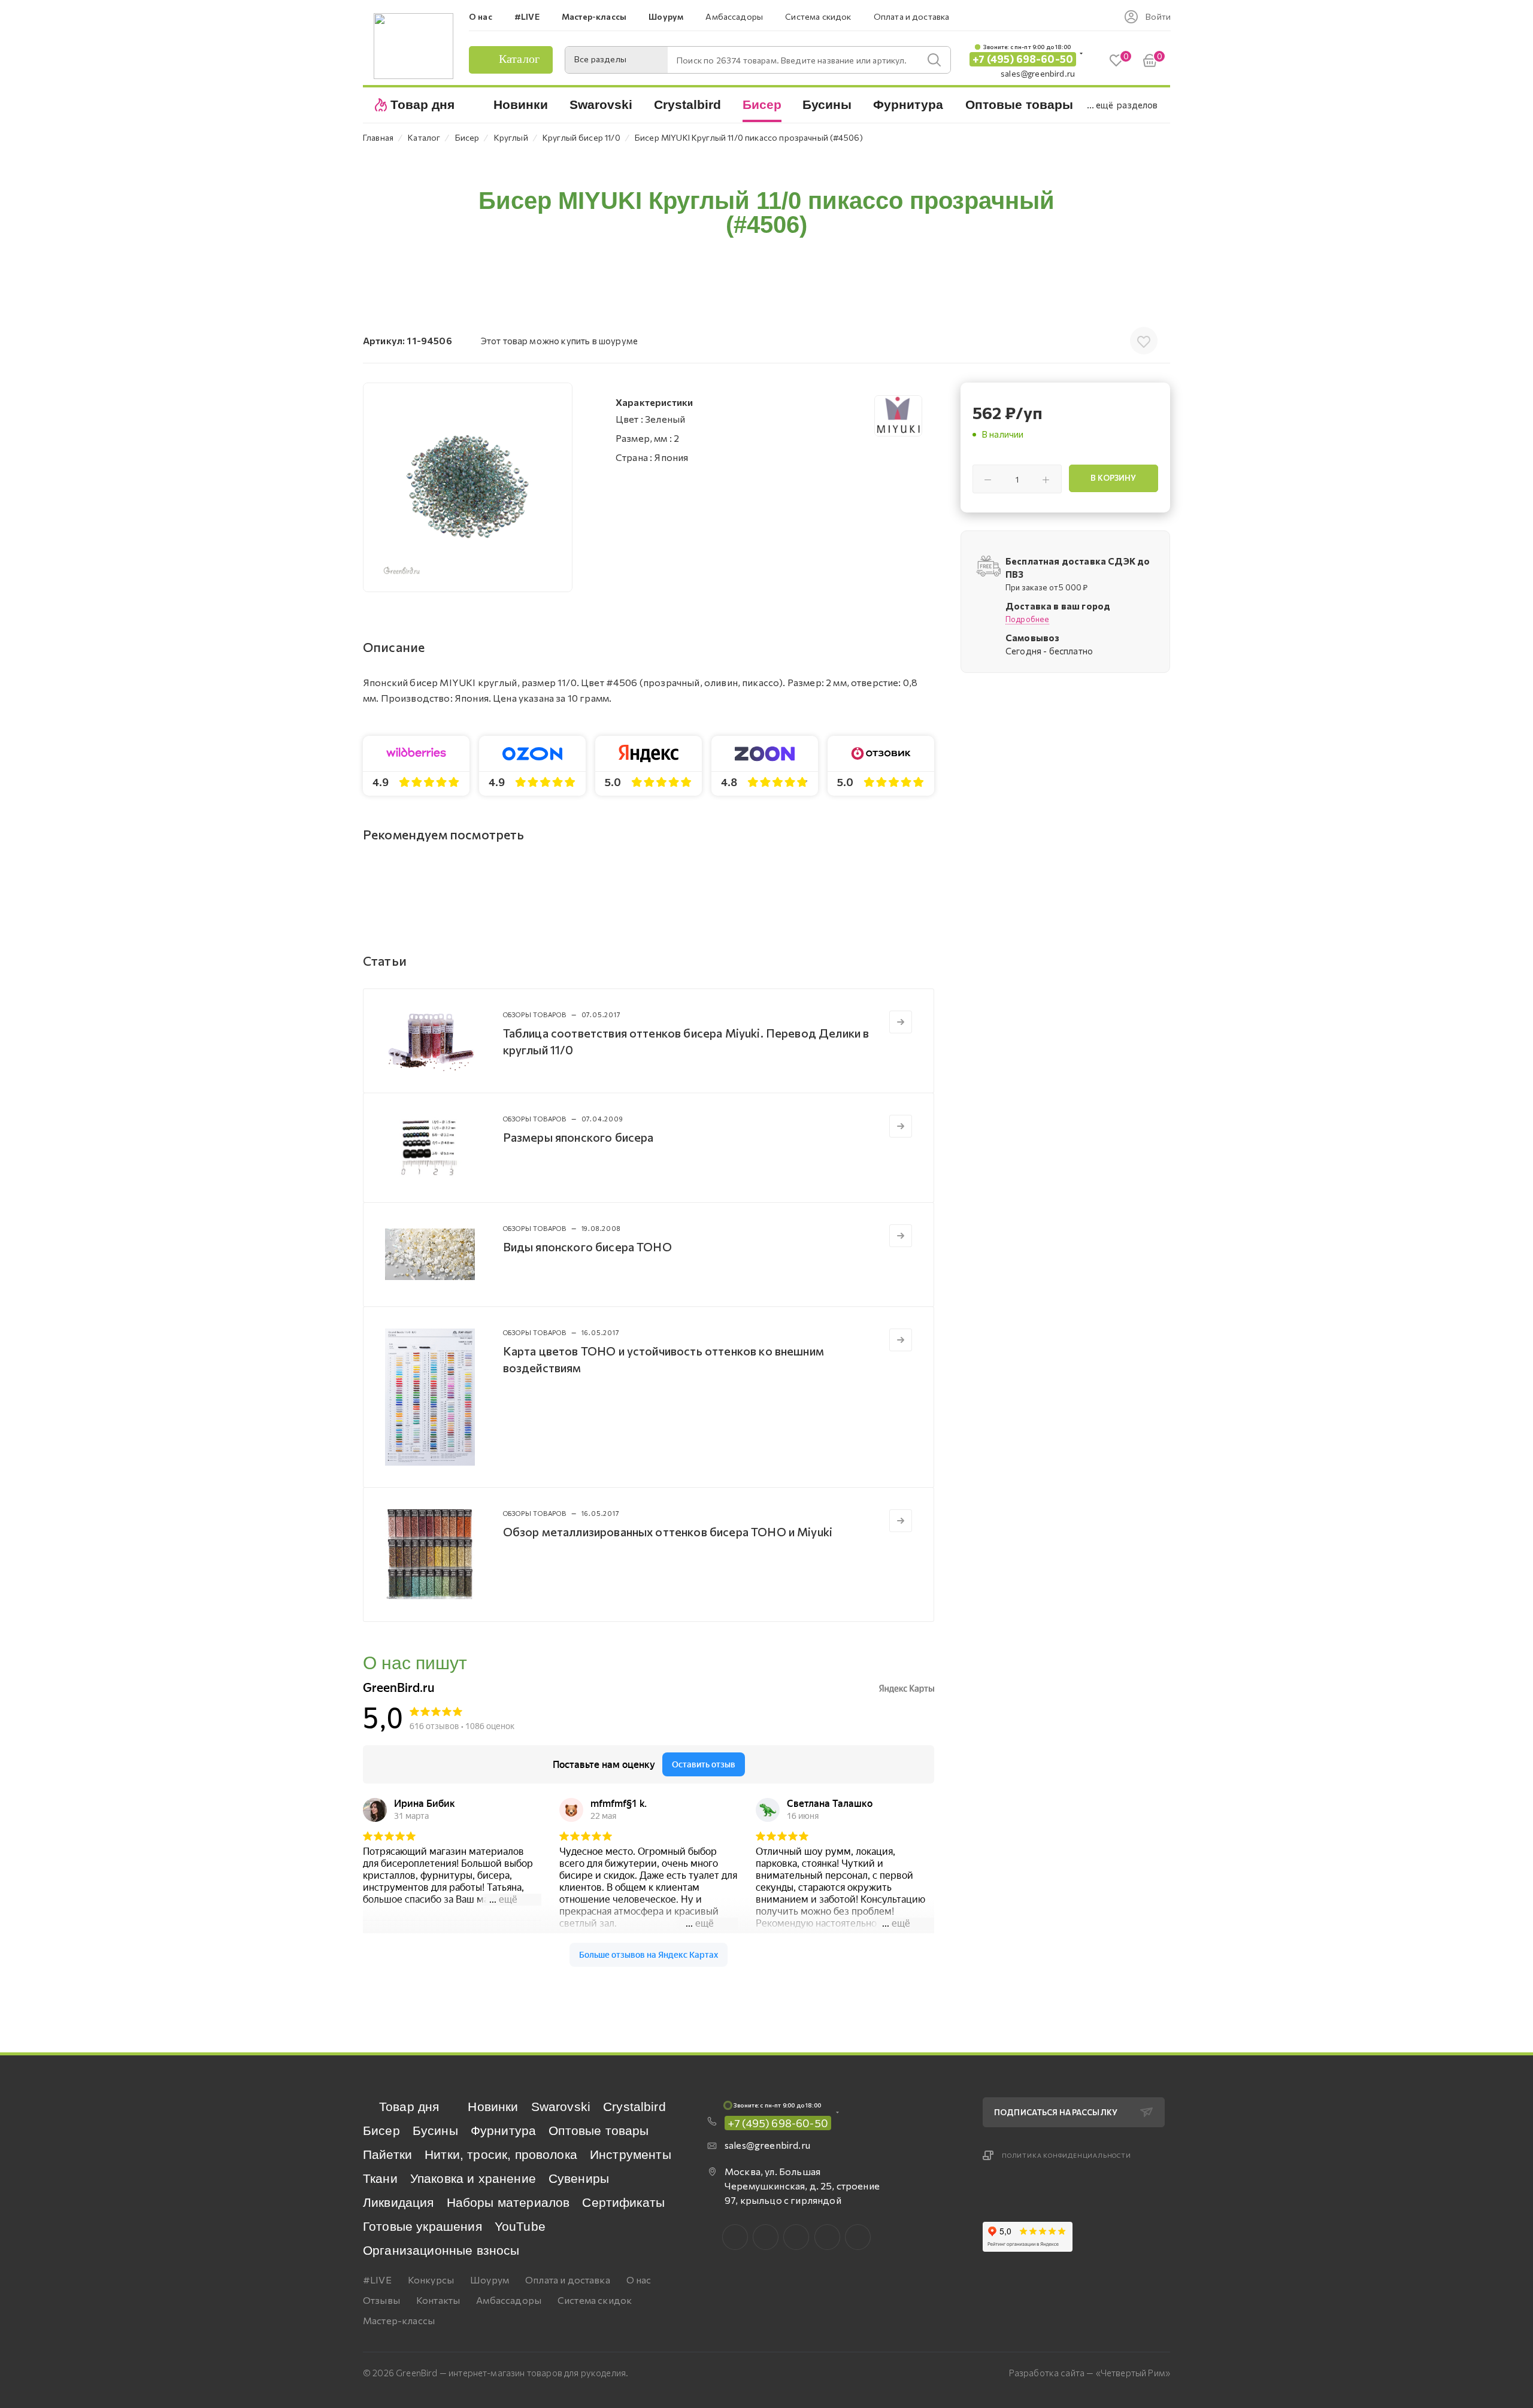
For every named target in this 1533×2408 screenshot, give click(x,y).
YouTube (520, 2226)
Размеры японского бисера (578, 1137)
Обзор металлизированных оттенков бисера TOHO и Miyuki (668, 1531)
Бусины (435, 2130)
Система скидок (595, 2300)
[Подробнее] (901, 1022)
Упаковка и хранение (473, 2178)
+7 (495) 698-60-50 (1023, 59)
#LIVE (377, 2280)
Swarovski (561, 2107)
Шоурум (490, 2280)
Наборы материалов (508, 2202)
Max (766, 2237)
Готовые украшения (422, 2226)
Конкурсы (431, 2280)
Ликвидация (399, 2202)
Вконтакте (735, 2237)
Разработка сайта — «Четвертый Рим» (1090, 2373)
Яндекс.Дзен (858, 2237)
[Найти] (934, 60)
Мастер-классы (399, 2320)
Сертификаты (623, 2202)
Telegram (796, 2237)
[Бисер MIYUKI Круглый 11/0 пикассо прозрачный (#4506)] (468, 487)
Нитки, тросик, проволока (501, 2154)
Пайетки (387, 2154)
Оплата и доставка (568, 2280)
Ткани (380, 2178)
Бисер (381, 2130)
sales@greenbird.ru (1038, 73)
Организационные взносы (441, 2250)
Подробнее (1027, 619)
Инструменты (631, 2154)
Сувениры (579, 2178)
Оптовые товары (599, 2130)
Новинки (493, 2107)
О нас (639, 2280)
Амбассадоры (509, 2300)
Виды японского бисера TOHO (587, 1247)
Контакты (438, 2300)
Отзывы (381, 2300)
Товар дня (409, 2107)
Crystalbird (634, 2107)
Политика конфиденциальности (1067, 2155)
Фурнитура (503, 2130)
